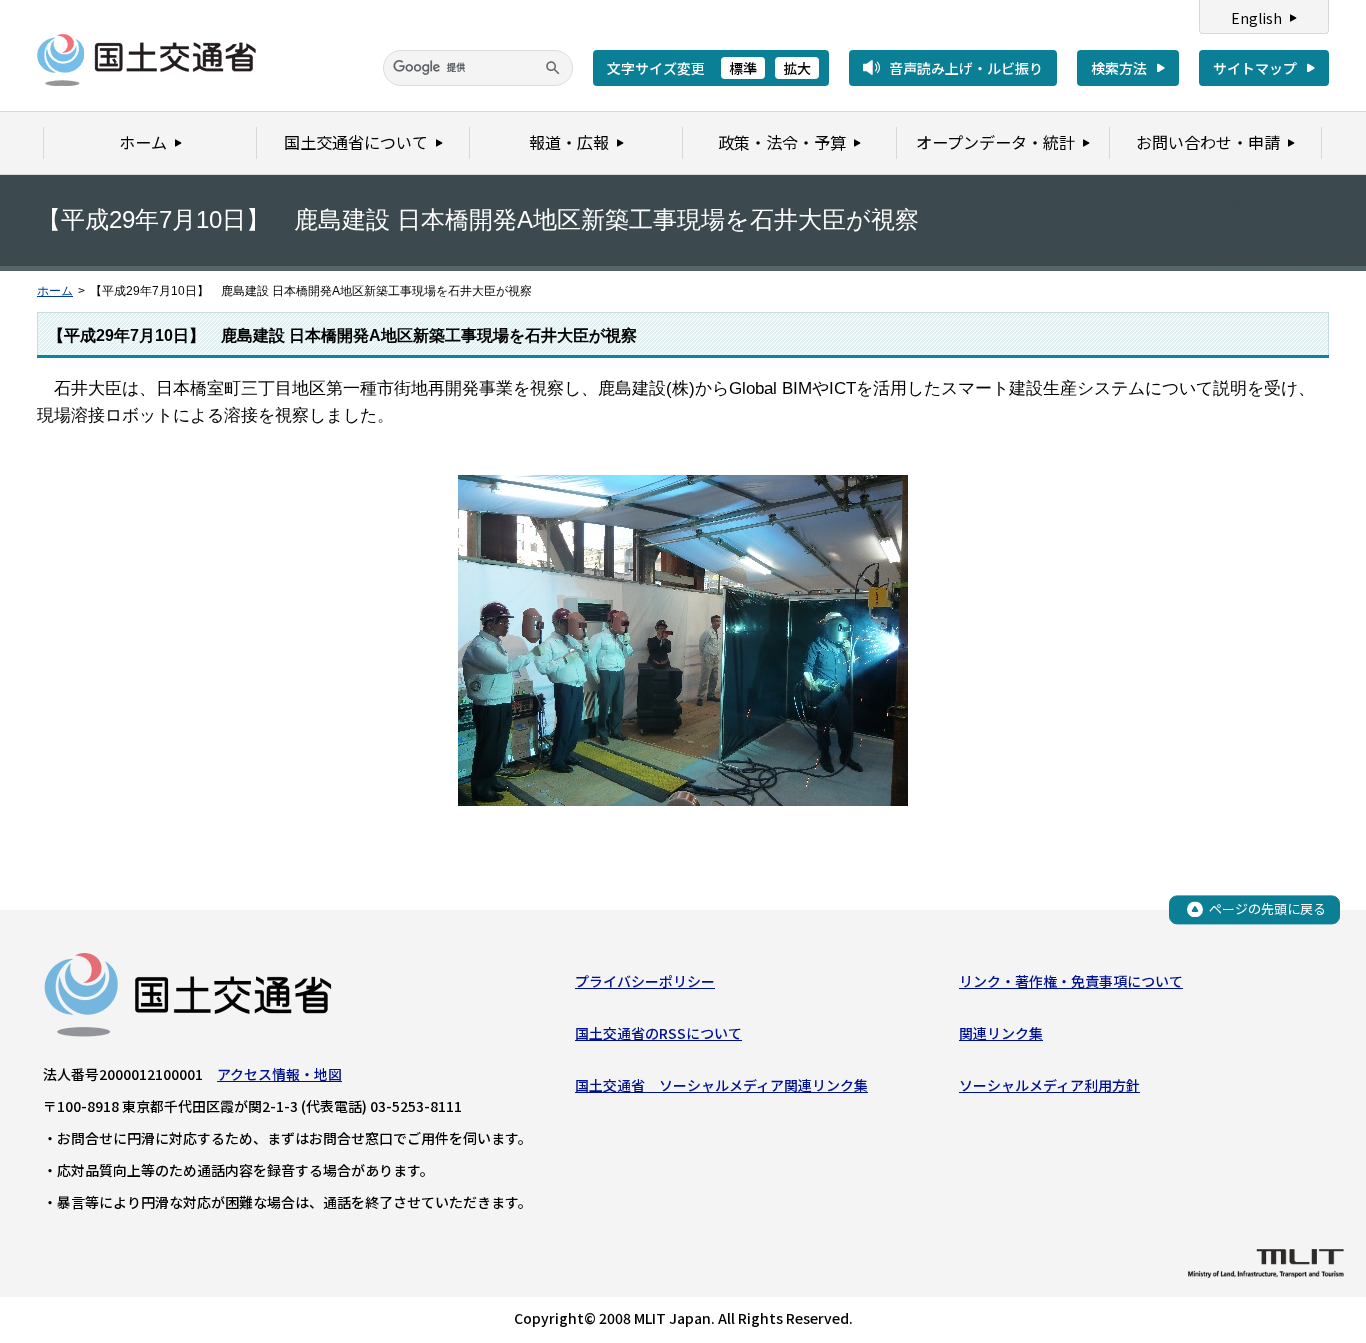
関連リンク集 (1001, 1033)
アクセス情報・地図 (279, 1074)
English (1256, 18)
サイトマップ (1255, 68)
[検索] (553, 68)
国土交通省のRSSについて (658, 1033)
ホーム (55, 291)
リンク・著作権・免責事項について (1071, 981)
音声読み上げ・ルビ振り (966, 68)
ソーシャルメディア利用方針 (1049, 1085)
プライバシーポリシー (645, 981)
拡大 (797, 68)
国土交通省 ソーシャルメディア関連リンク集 (721, 1085)
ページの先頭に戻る (1267, 908)
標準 (743, 68)
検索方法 (1119, 68)
